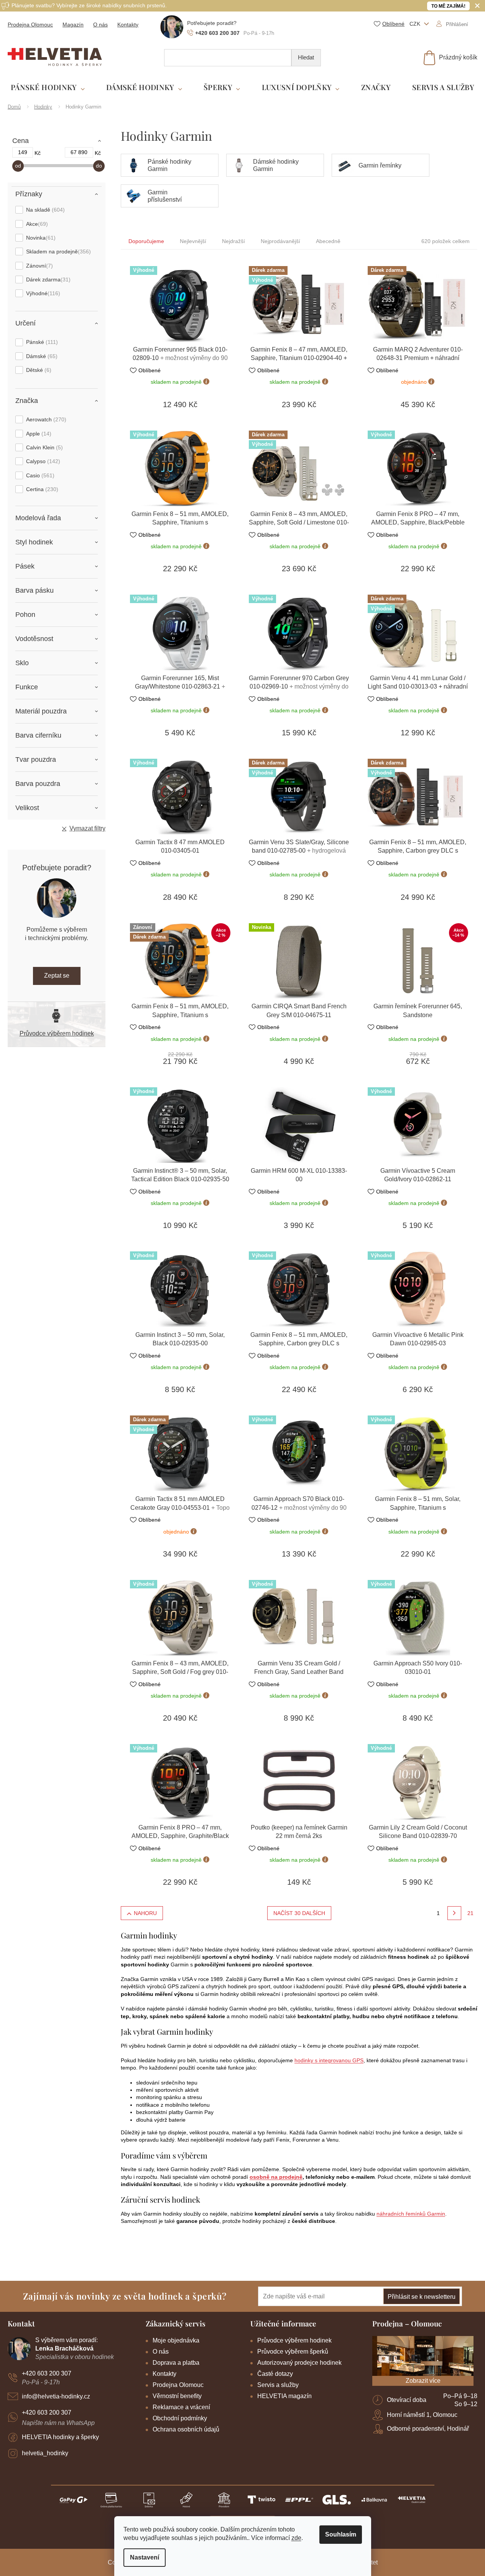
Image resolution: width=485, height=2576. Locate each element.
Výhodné (42, 293)
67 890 (79, 152)
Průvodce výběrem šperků (293, 2352)
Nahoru (145, 1913)
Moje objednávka (176, 2340)
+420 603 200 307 (47, 2373)
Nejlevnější (193, 241)
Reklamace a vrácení (181, 2407)
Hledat (306, 57)
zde (296, 2538)
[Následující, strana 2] (454, 1913)
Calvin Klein (44, 447)
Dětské (38, 370)
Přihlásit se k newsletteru (422, 2297)
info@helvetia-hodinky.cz (56, 2396)
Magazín (73, 25)
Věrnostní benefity (177, 2396)
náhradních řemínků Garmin (411, 2214)
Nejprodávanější (280, 241)
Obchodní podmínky (180, 2418)
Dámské (41, 356)
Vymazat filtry (87, 828)
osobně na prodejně (276, 2177)
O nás (100, 25)
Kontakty (128, 25)
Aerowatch (45, 419)
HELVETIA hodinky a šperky (60, 2437)
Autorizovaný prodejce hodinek (299, 2363)
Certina (41, 489)
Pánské (41, 342)
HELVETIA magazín (284, 2396)
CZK (416, 24)
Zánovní (39, 266)
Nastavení (145, 2557)
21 (470, 1913)
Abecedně (328, 241)
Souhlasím (341, 2534)
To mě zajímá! (448, 6)
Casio (39, 475)
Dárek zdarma (47, 279)
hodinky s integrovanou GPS (329, 2060)
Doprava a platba (176, 2363)
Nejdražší (233, 241)
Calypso (42, 461)
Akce (36, 224)
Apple (38, 434)
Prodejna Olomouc (30, 25)
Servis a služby (278, 2385)
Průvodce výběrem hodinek (57, 1033)
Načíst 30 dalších (299, 1913)
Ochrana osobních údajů (186, 2429)
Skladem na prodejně (58, 252)
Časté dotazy (275, 2374)
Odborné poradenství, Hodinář (428, 2429)
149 (23, 152)
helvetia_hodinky (45, 2453)
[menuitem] (48, 88)
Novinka (40, 238)
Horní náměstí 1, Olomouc (422, 2415)
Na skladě (44, 210)
